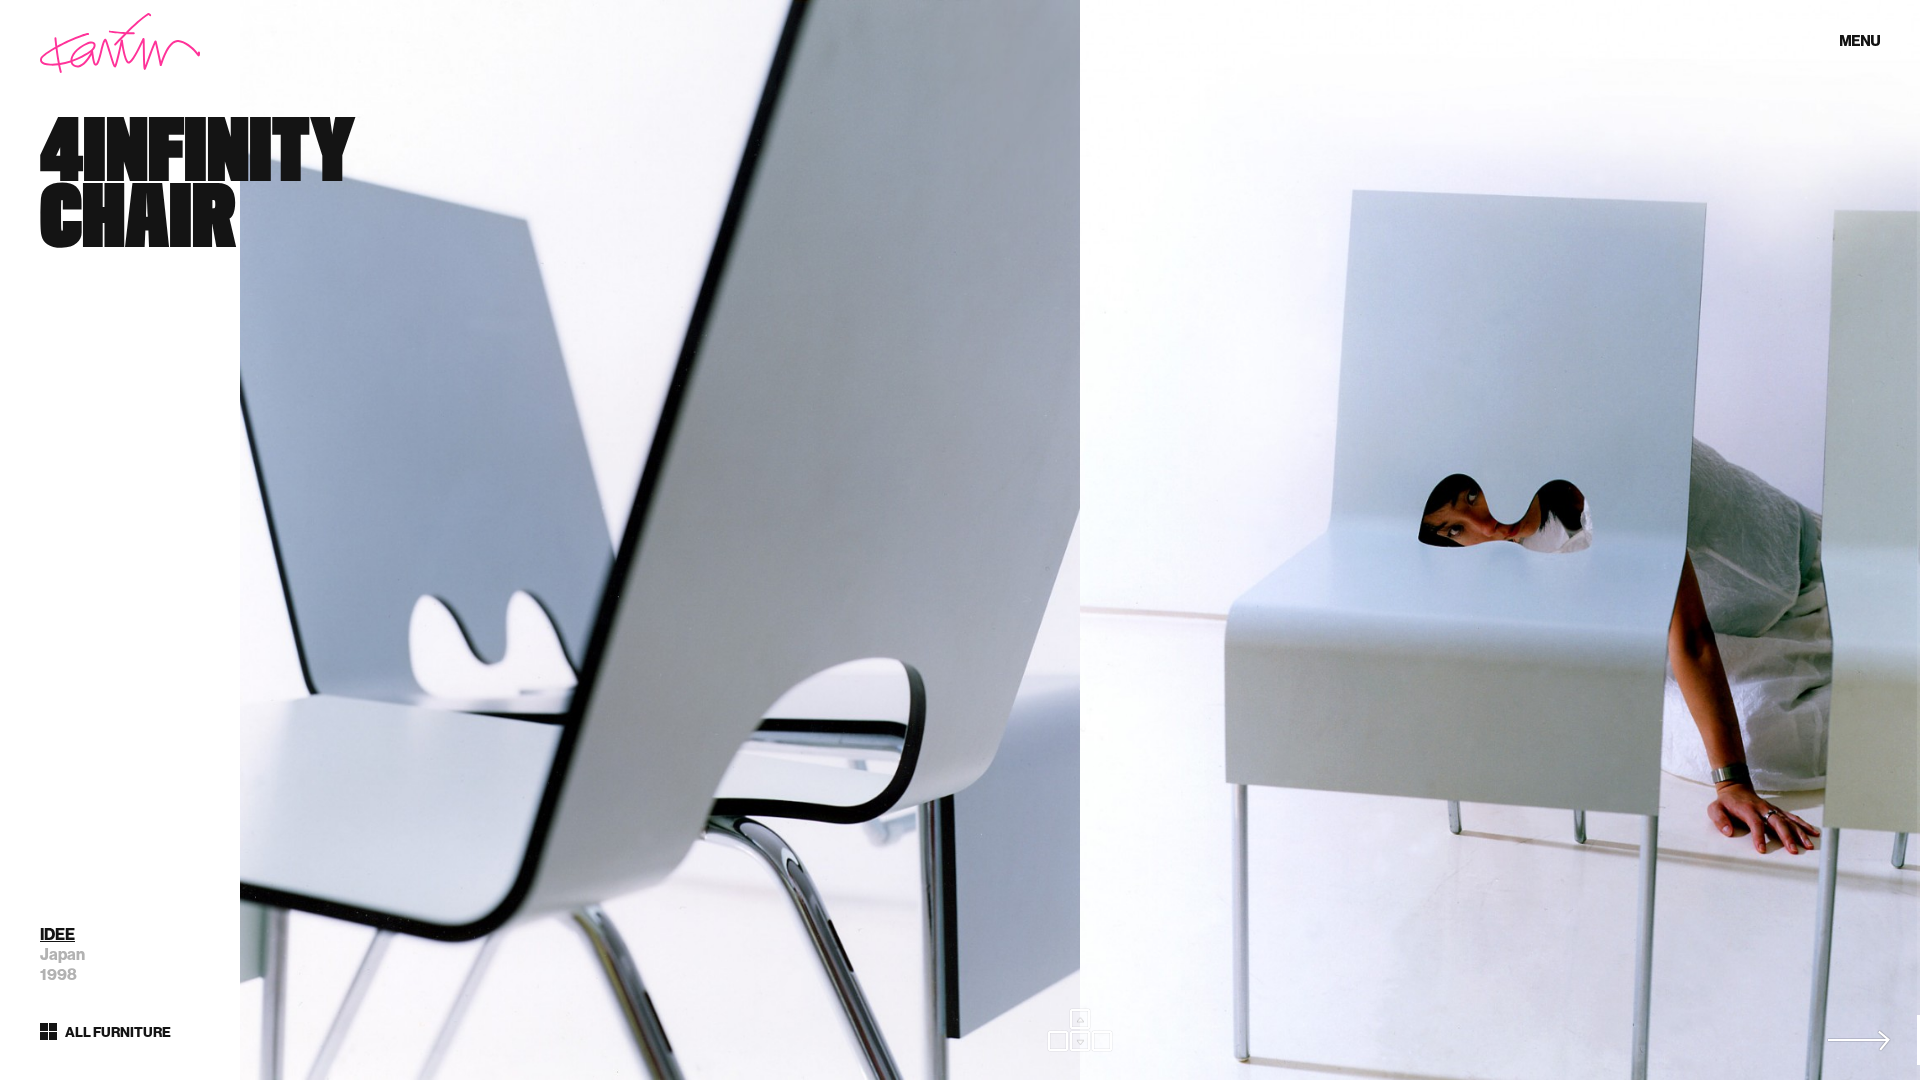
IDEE (57, 934)
